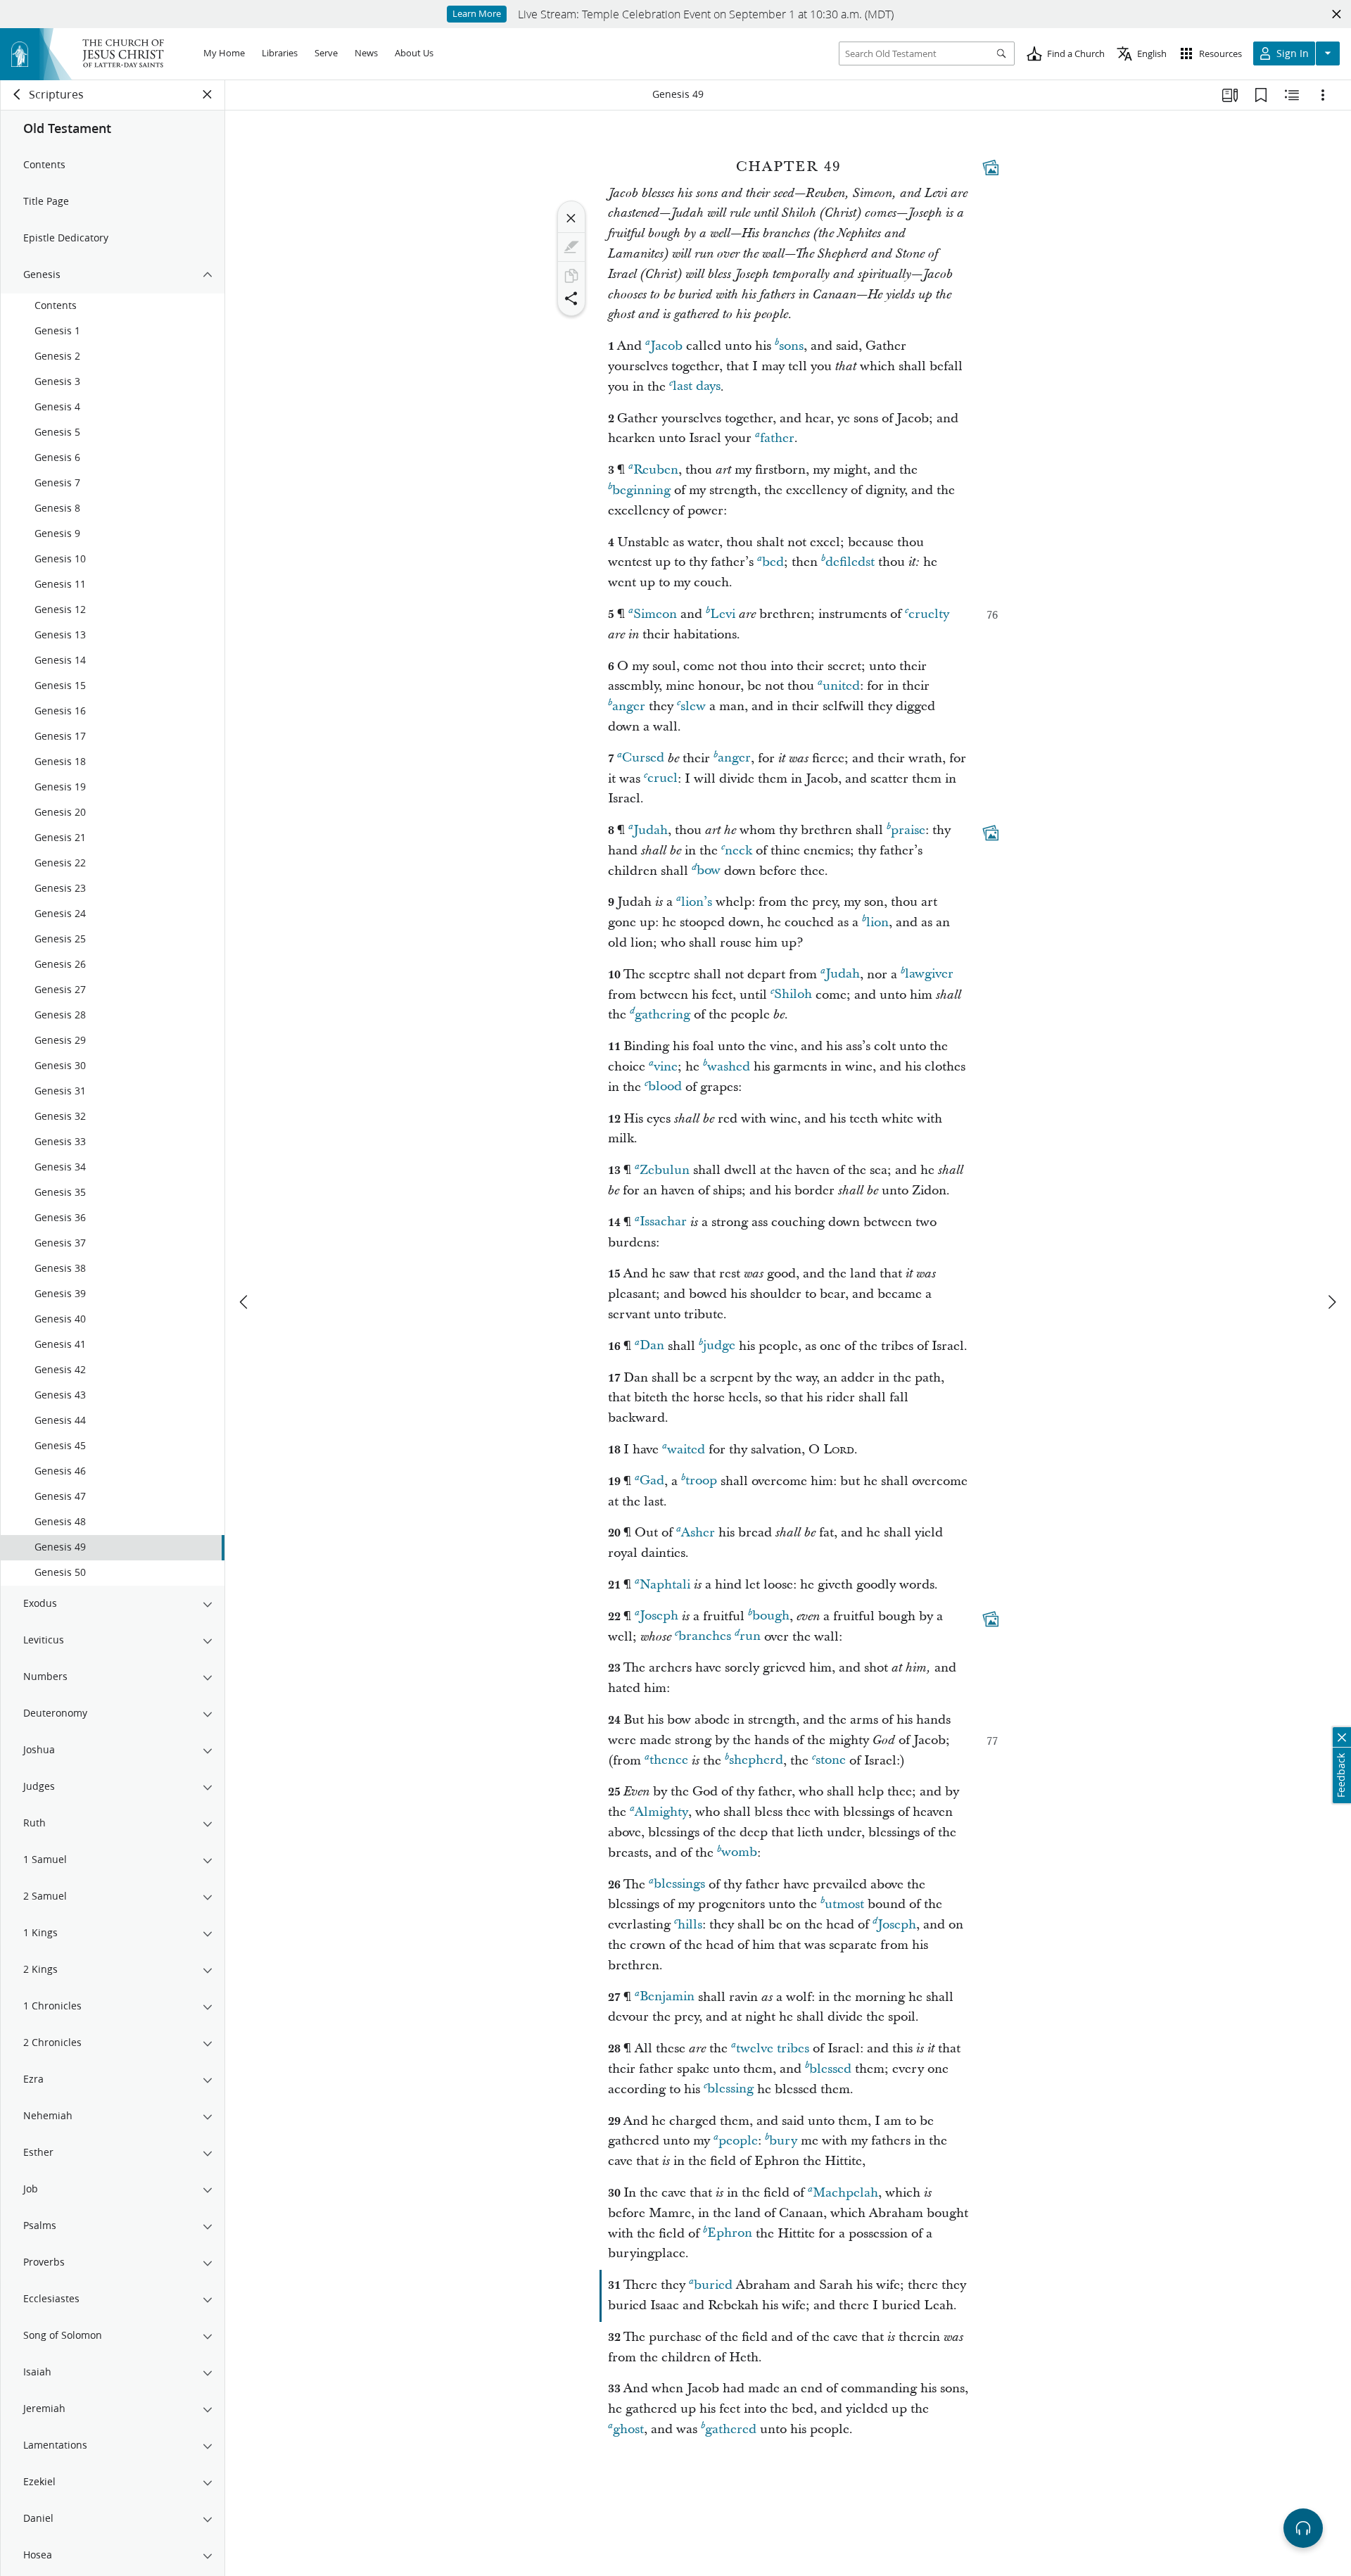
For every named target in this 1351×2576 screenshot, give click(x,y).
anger (629, 706)
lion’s (697, 902)
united (841, 686)
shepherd (756, 1761)
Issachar (663, 1222)
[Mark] (571, 247)
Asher (698, 1533)
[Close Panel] (208, 94)
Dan (652, 1346)
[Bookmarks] (1261, 95)
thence (669, 1761)
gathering (662, 1015)
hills (690, 1925)
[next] (1331, 1302)
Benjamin (667, 1997)
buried (713, 2285)
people (738, 2141)
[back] (18, 94)
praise (908, 830)
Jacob (666, 346)
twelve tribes (773, 2048)
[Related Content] (1292, 95)
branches (705, 1637)
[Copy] (571, 276)
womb (739, 1853)
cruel (662, 779)
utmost (844, 1904)
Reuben (656, 470)
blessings (679, 1884)
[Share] (571, 298)
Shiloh (793, 995)
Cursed (643, 758)
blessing (730, 2089)
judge (719, 1346)
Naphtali (665, 1585)
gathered (731, 2429)
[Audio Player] (1303, 2528)
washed (729, 1067)
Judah (651, 830)
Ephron (730, 2234)
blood (665, 1087)
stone (831, 1761)
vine (666, 1067)
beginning (641, 490)
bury (783, 2141)
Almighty (661, 1812)
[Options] (1323, 95)
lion (877, 922)
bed (773, 562)
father (777, 438)
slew (693, 706)
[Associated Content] (991, 168)
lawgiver (929, 974)
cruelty (929, 614)
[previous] (245, 1302)
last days (697, 387)
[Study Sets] (1230, 95)
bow (709, 871)
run (750, 1637)
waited (686, 1450)
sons (791, 346)
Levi (723, 614)
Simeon (655, 614)
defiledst (850, 562)
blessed (830, 2069)
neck (738, 851)
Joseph (659, 1616)
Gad (652, 1481)
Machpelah (845, 2193)
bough (771, 1616)
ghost (628, 2429)
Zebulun (665, 1170)
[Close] (571, 218)
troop (701, 1481)
